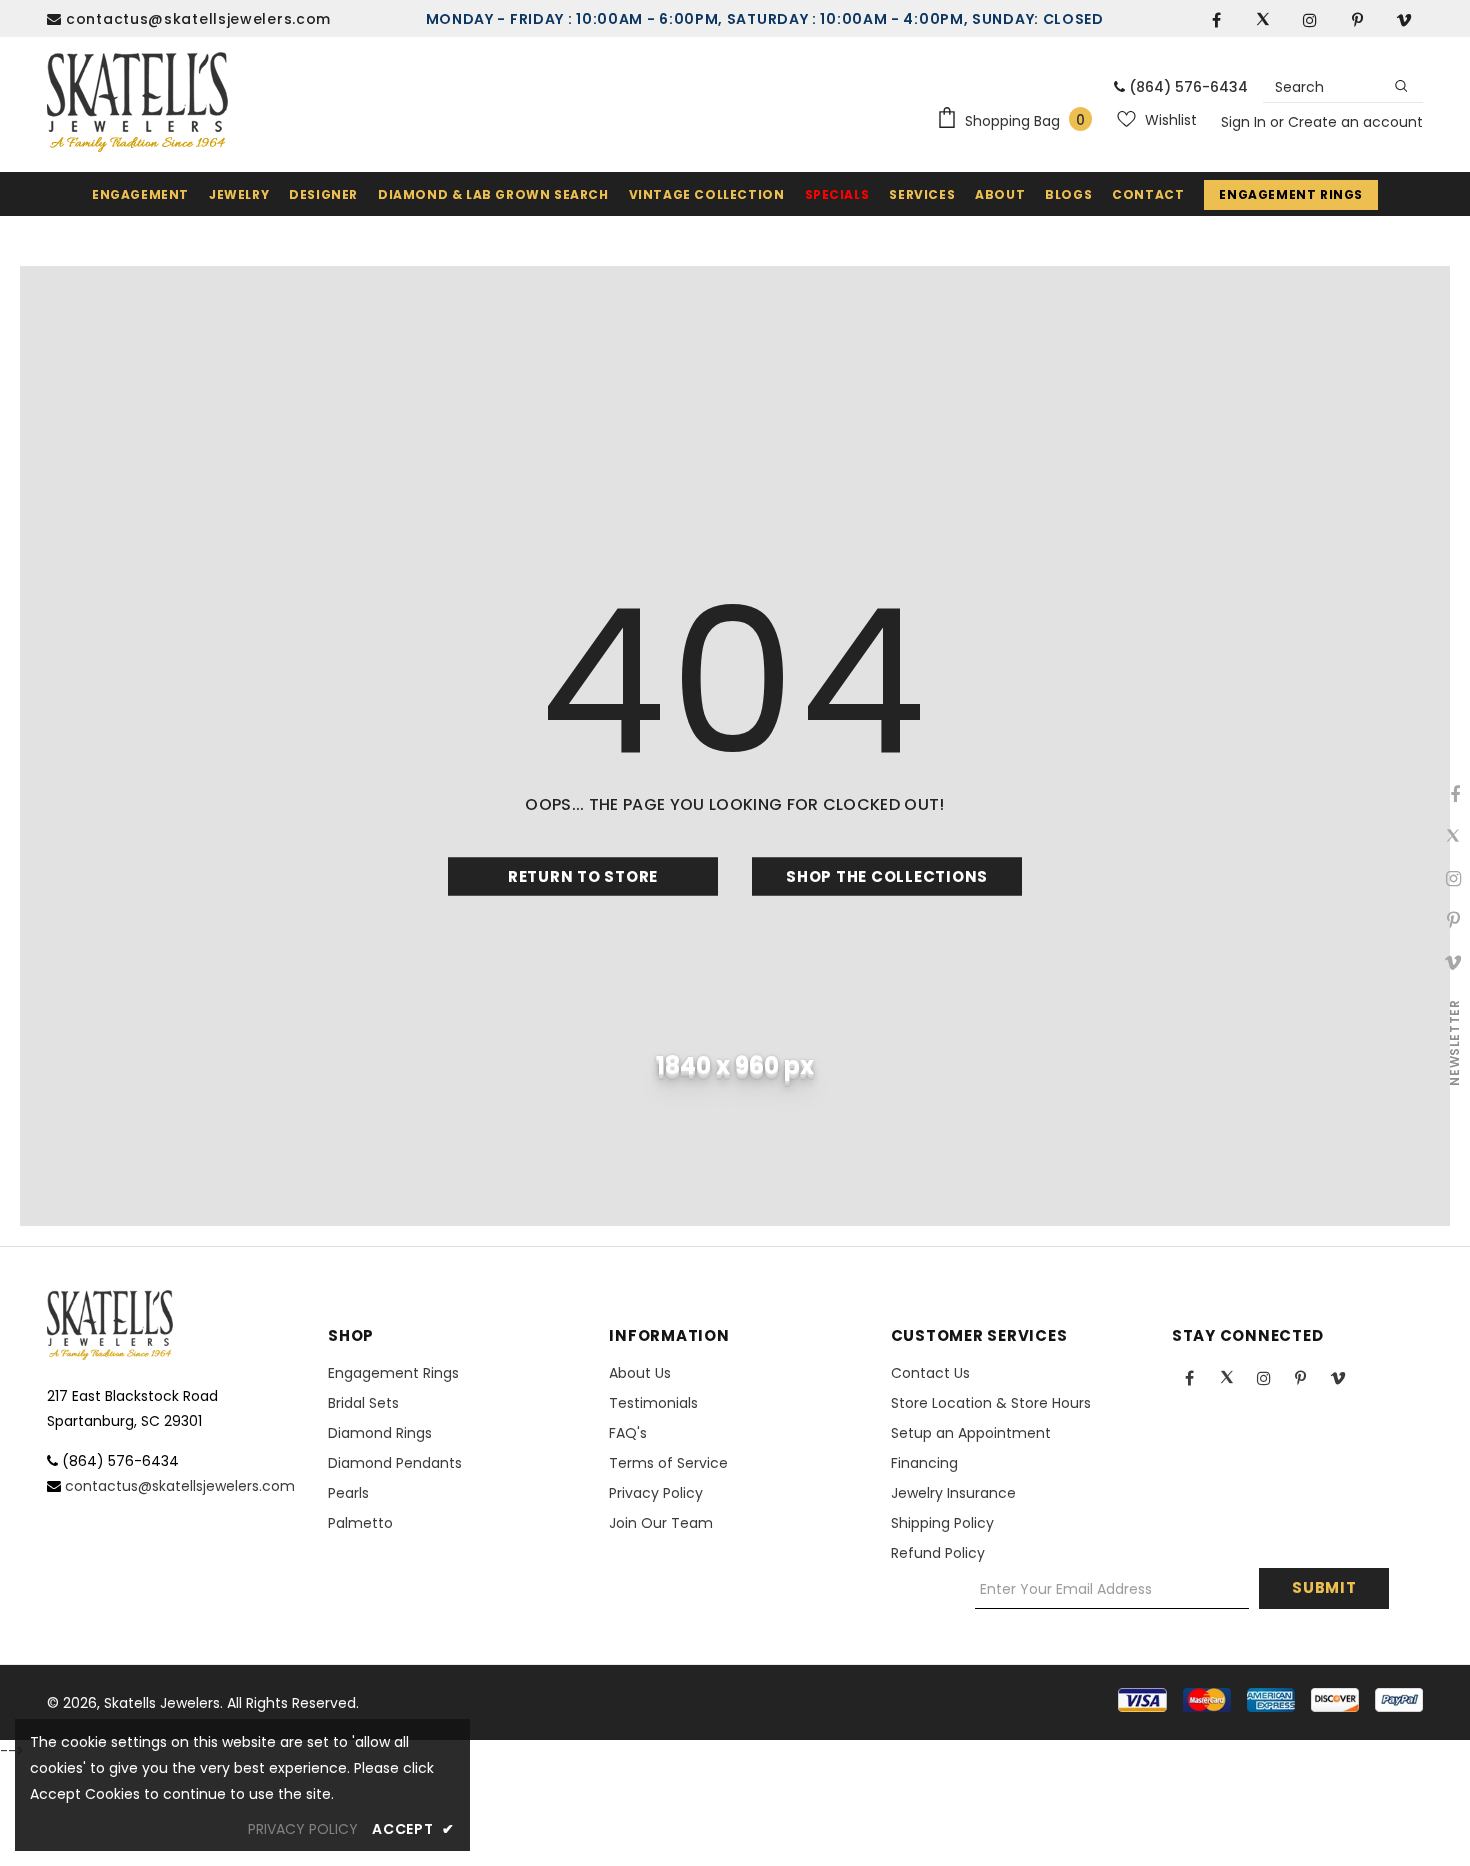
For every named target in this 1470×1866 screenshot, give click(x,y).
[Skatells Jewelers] (137, 102)
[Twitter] (1263, 19)
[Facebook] (1216, 19)
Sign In (1245, 122)
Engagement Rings (1291, 194)
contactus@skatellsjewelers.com (198, 19)
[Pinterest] (1357, 19)
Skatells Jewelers (162, 1703)
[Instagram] (1310, 19)
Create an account (1355, 122)
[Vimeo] (1404, 19)
